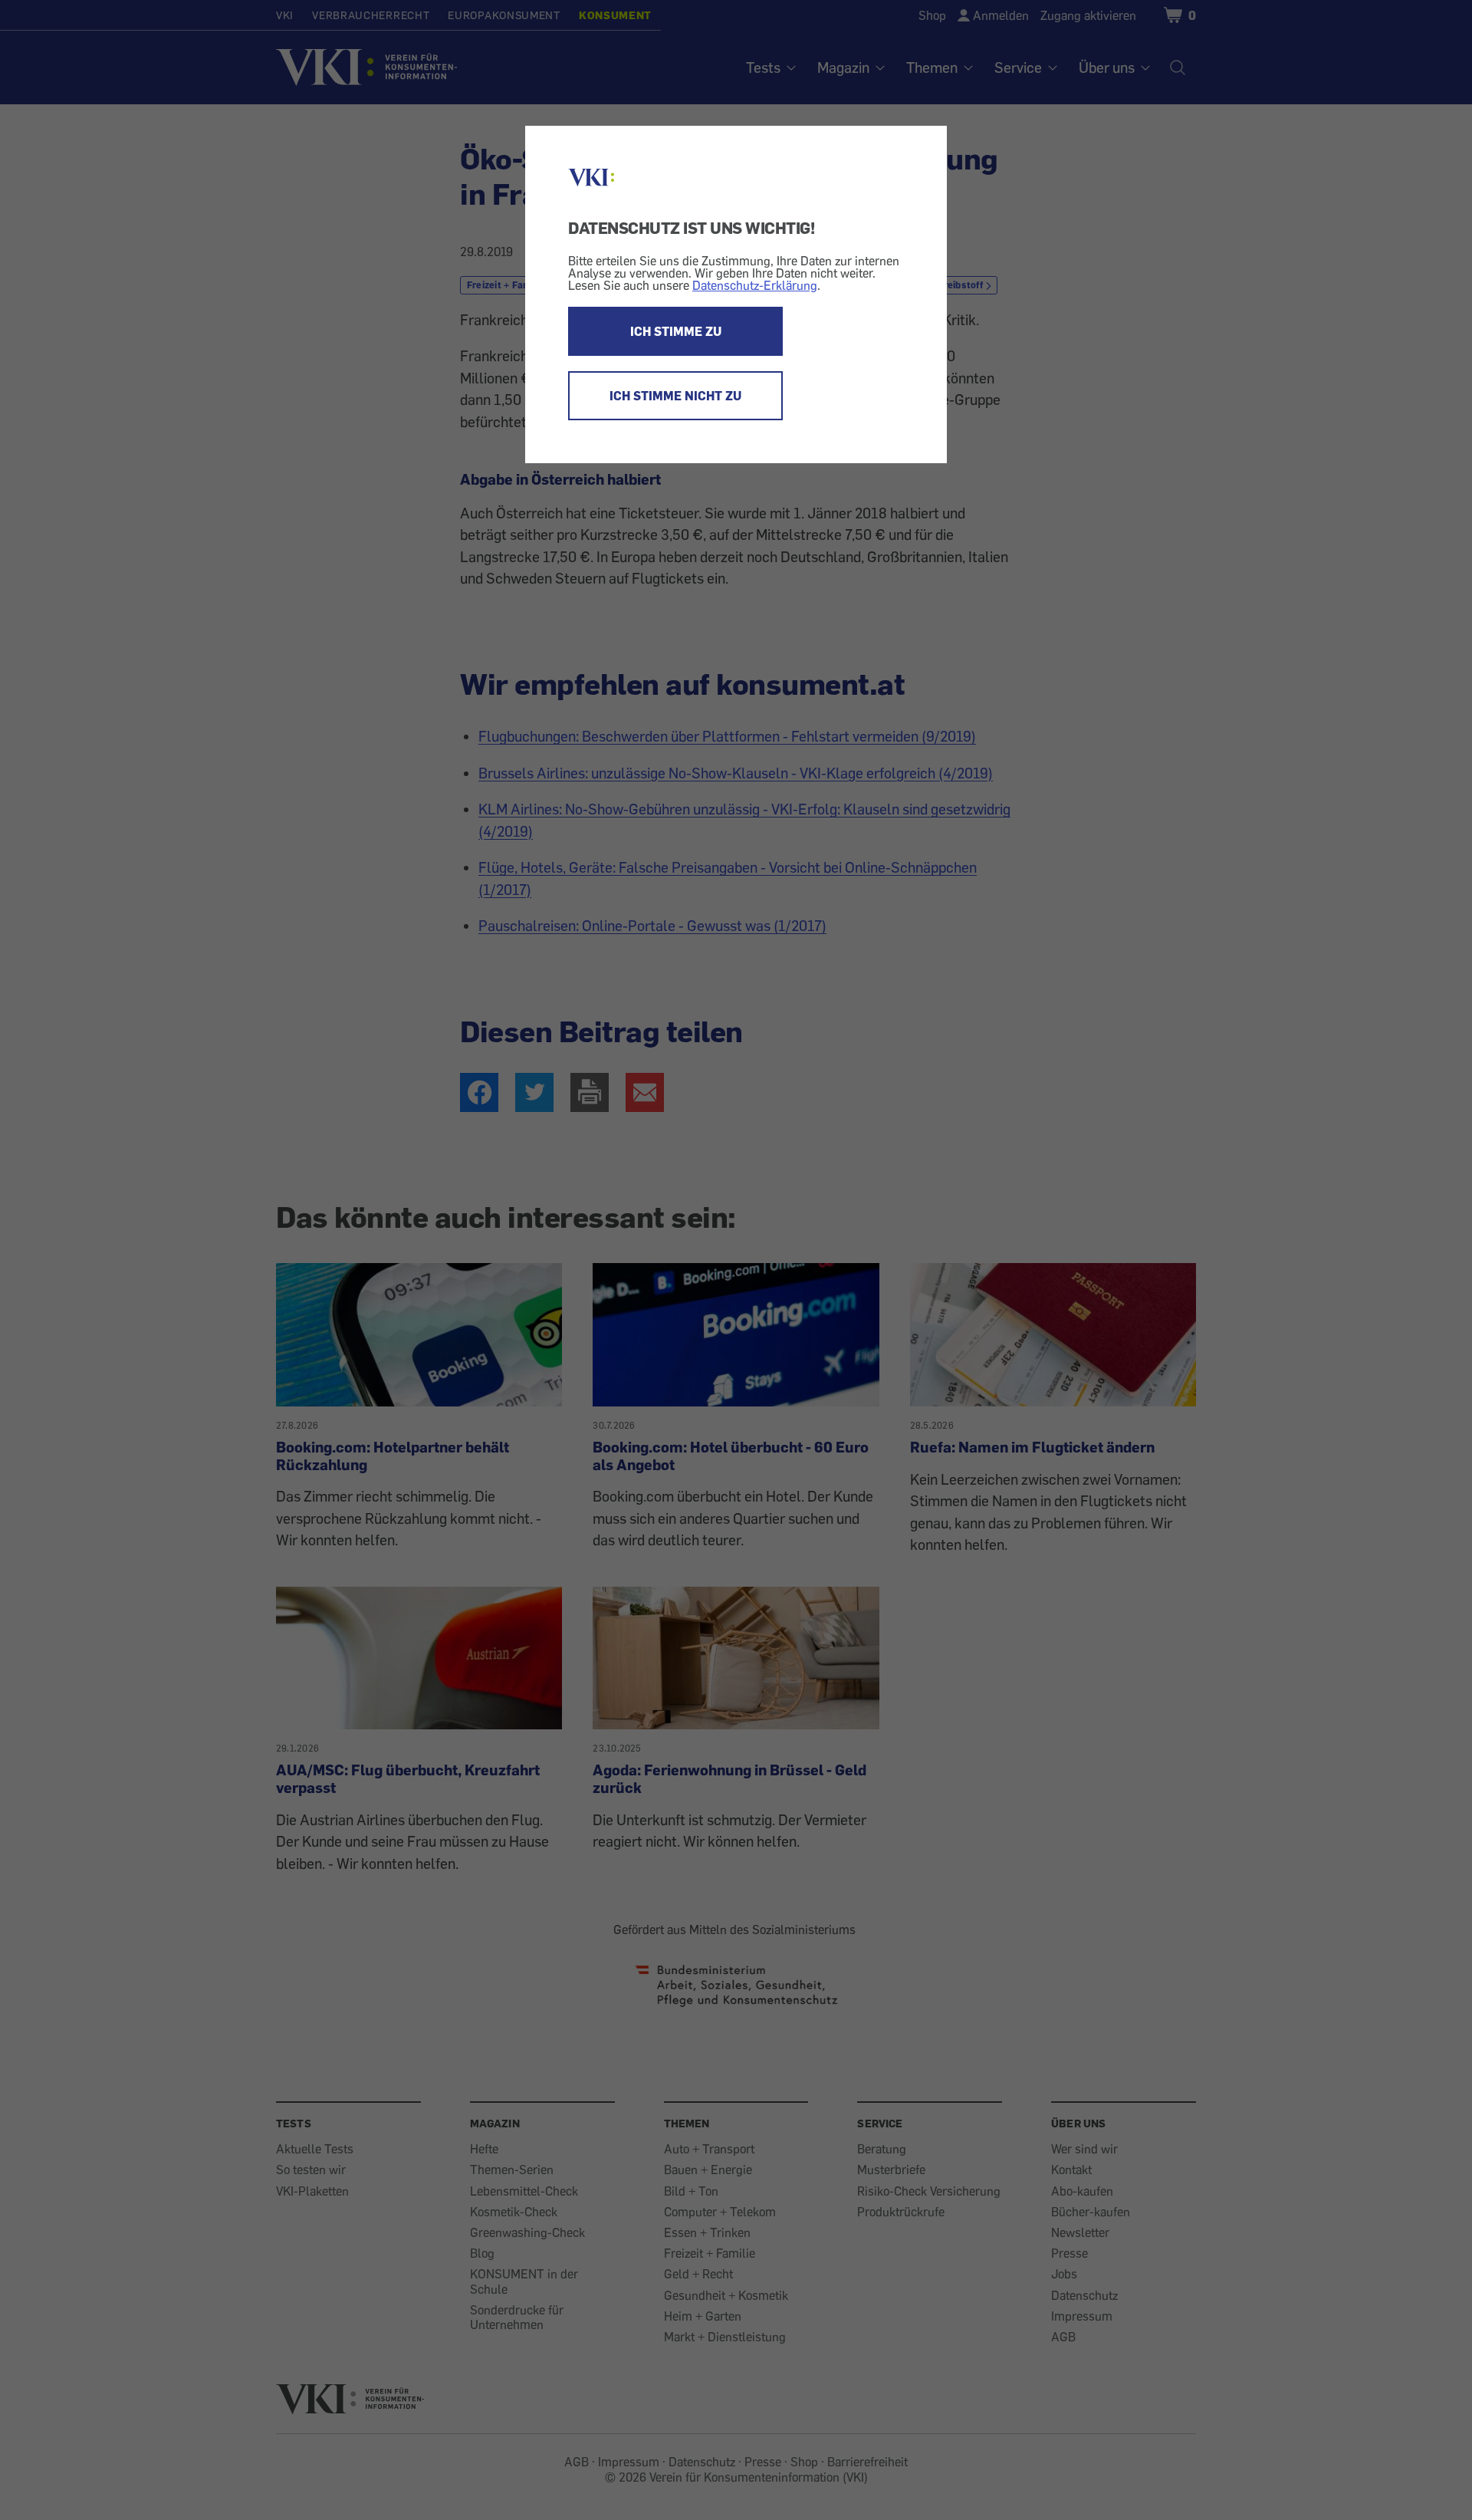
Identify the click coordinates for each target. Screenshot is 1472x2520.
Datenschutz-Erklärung (755, 285)
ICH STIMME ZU (676, 331)
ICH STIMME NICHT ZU (675, 396)
